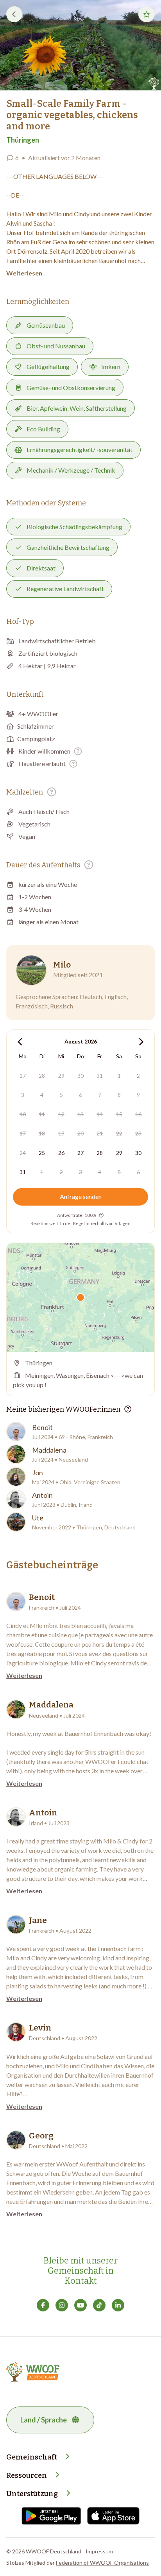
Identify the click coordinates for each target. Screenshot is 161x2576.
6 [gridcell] (80, 1095)
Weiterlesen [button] (24, 273)
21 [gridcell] (100, 1133)
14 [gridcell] (100, 1114)
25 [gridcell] (42, 1153)
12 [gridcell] (61, 1114)
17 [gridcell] (23, 1133)
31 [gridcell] (100, 1076)
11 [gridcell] (42, 1114)
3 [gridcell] (23, 1095)
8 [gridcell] (119, 1095)
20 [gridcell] (80, 1133)
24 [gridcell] (23, 1153)
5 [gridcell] (61, 1095)
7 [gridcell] (100, 1095)
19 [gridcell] (61, 1133)
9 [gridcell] (138, 1095)
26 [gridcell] (61, 1153)
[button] (80, 45)
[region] (80, 1297)
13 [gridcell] (80, 1114)
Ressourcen (27, 2475)
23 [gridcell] (138, 1133)
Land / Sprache (44, 2420)
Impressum (99, 2551)
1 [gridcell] (119, 1076)
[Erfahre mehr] (78, 751)
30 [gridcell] (80, 1076)
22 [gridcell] (119, 1133)
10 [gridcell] (23, 1114)
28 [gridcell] (42, 1076)
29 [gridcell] (61, 1076)
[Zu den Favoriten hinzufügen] (147, 14)
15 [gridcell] (119, 1114)
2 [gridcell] (138, 1076)
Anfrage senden (81, 1196)
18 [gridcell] (42, 1133)
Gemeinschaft (32, 2457)
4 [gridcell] (42, 1095)
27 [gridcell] (23, 1076)
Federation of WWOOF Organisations (102, 2563)
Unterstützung (32, 2494)
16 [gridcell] (138, 1114)
